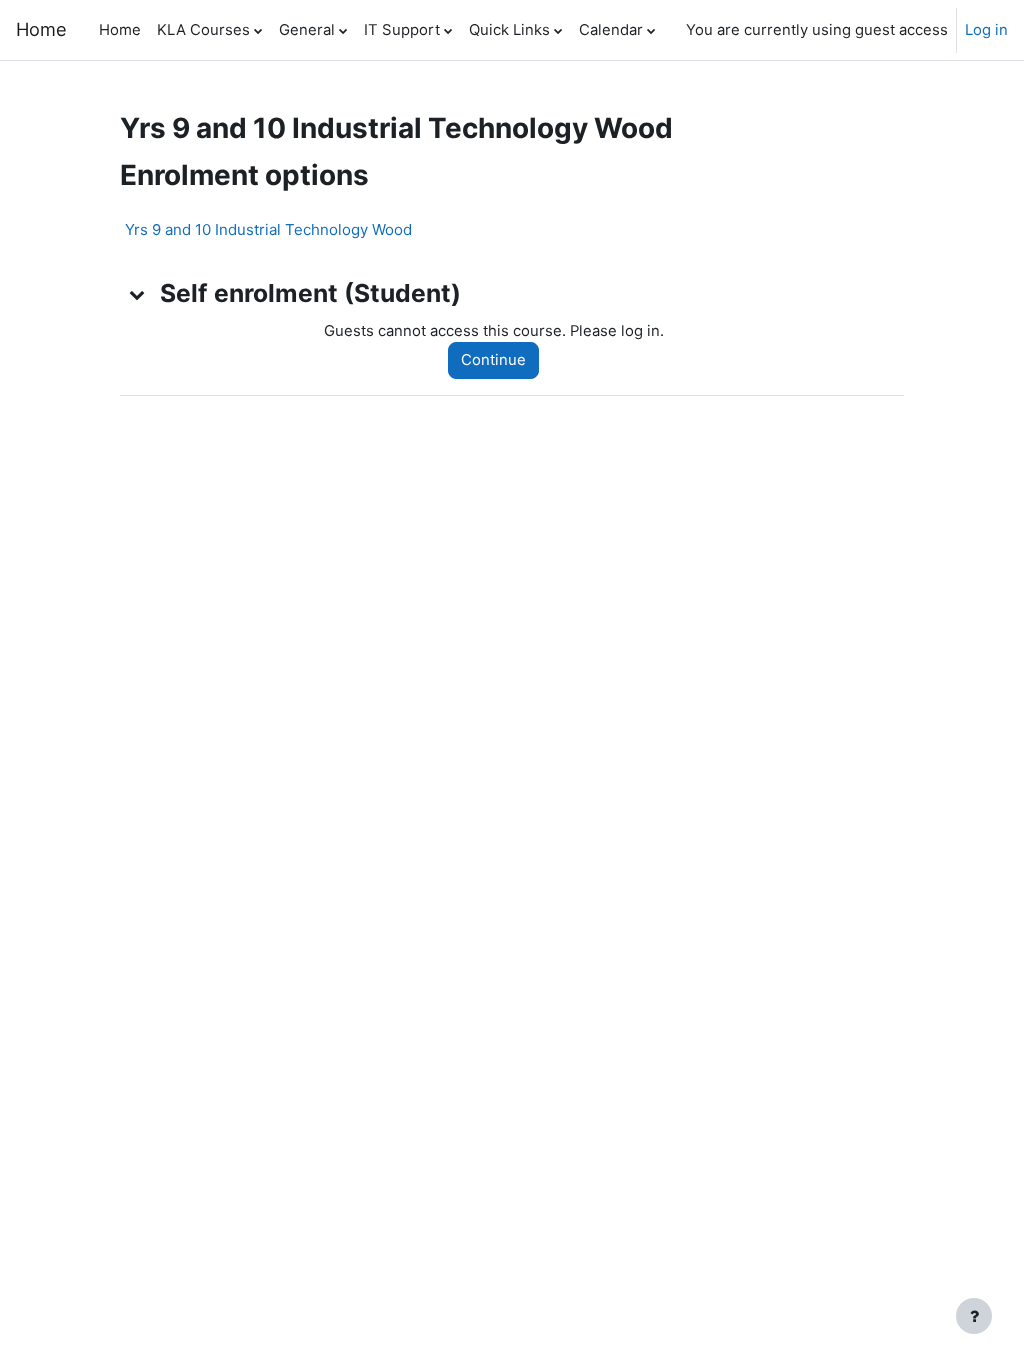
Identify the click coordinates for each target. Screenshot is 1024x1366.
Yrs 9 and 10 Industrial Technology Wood (268, 229)
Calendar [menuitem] (611, 30)
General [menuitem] (307, 30)
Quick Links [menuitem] (509, 30)
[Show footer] (974, 1316)
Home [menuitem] (120, 30)
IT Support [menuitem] (402, 30)
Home (41, 29)
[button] (138, 294)
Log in (986, 30)
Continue (493, 360)
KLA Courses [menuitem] (203, 30)
